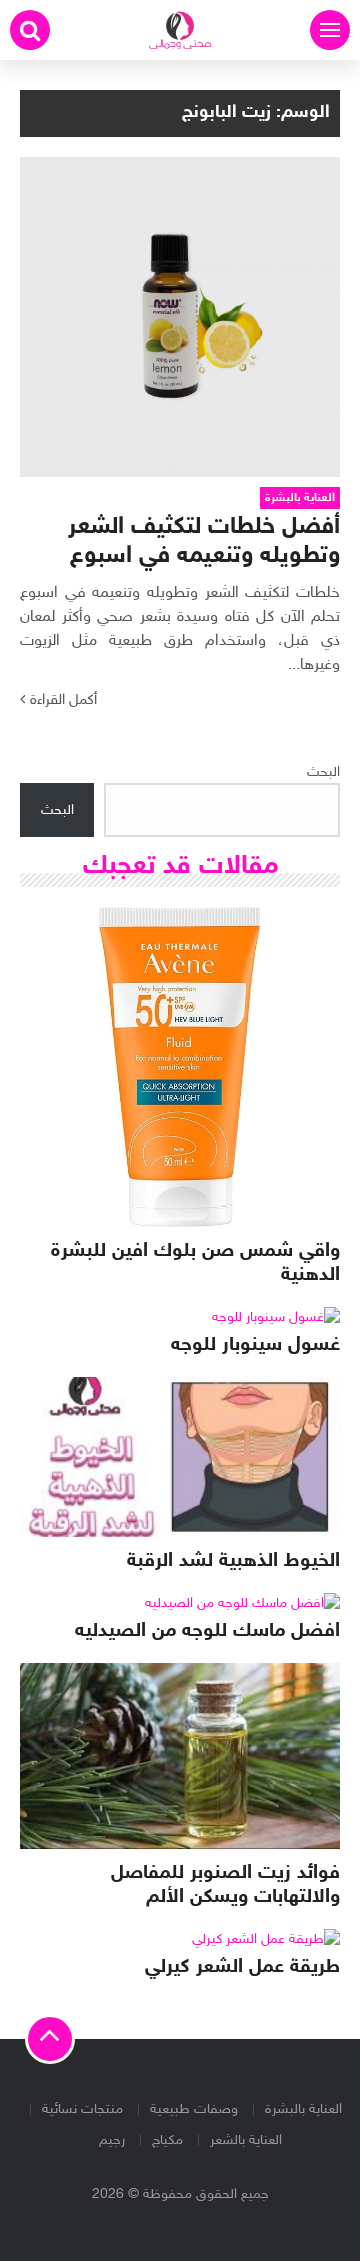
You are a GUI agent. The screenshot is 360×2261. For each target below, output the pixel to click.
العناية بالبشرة (303, 2109)
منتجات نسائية (82, 2109)
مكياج (167, 2140)
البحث (323, 772)
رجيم (112, 2140)
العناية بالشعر (246, 2140)
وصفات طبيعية (194, 2109)
